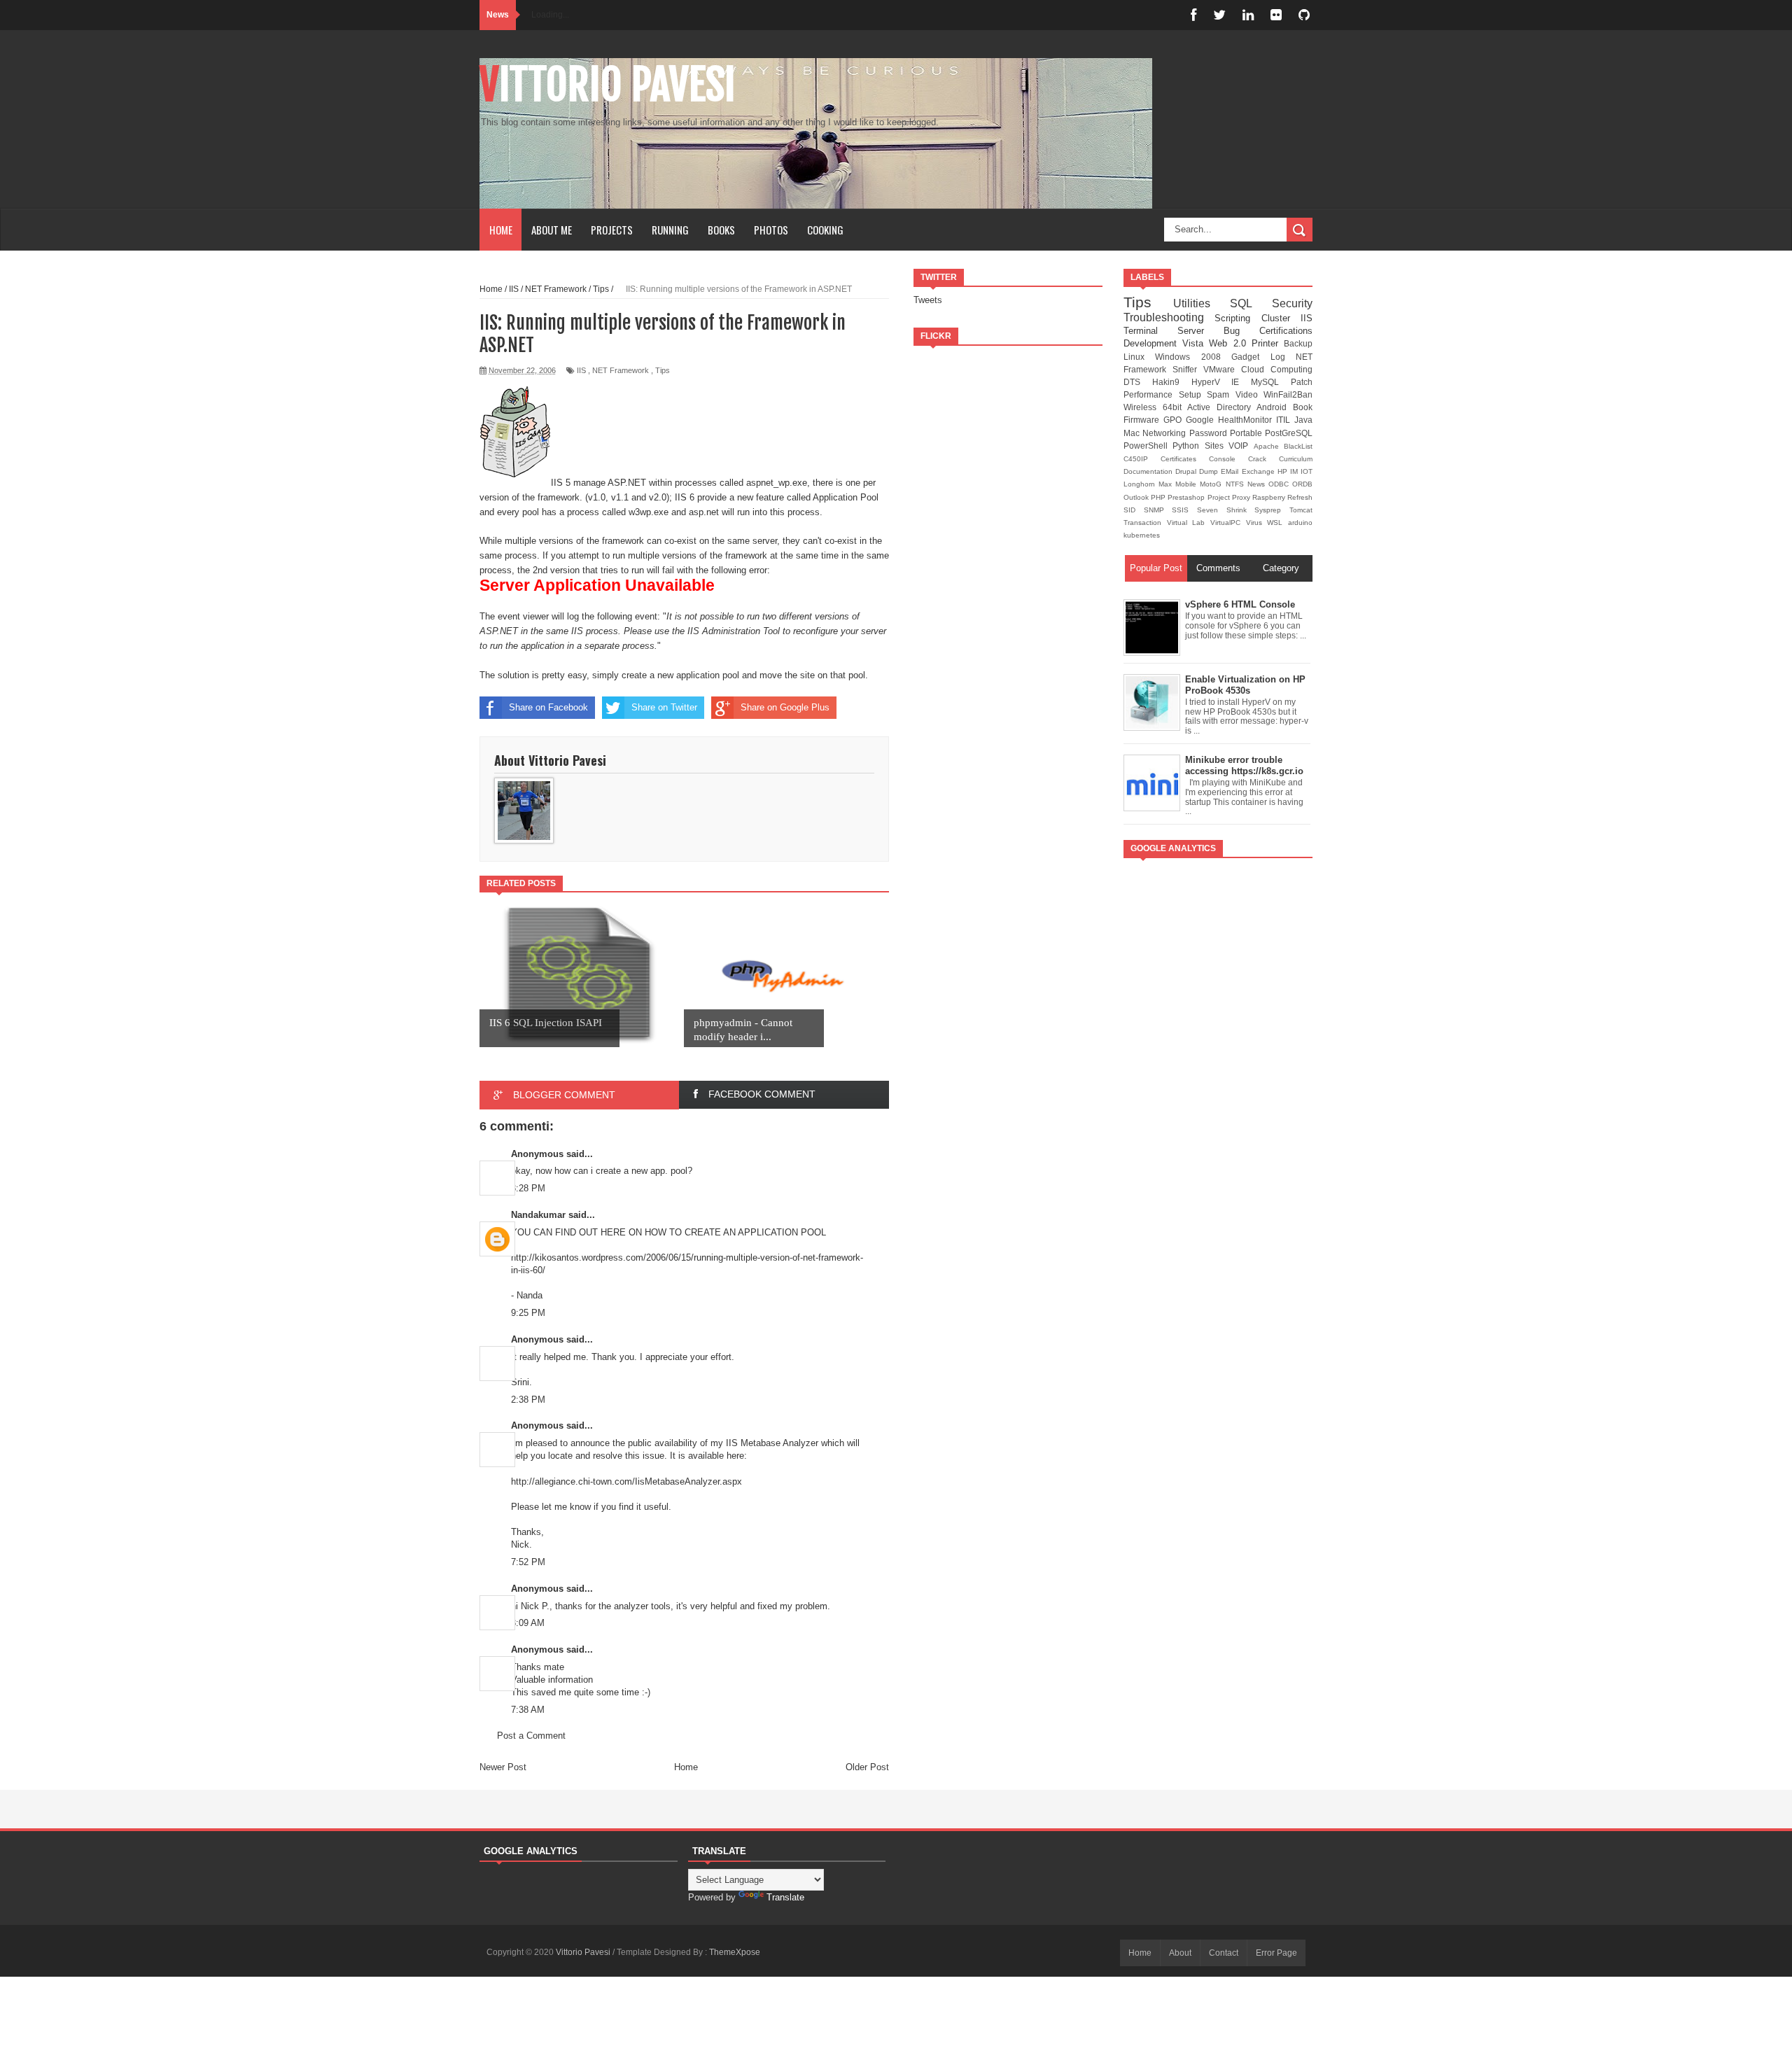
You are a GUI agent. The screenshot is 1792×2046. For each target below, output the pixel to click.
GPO (1175, 420)
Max (1167, 484)
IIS (581, 370)
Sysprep (1272, 510)
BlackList (1298, 446)
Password (1210, 433)
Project (1220, 497)
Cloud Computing (1277, 369)
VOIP (1241, 446)
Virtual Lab (1189, 523)
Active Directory (1222, 407)
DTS (1138, 382)
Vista (1196, 343)
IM (1295, 471)
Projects (612, 230)
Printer (1268, 343)
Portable (1247, 433)
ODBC (1280, 484)
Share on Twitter (664, 707)
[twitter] (1219, 15)
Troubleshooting (1169, 317)
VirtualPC (1228, 523)
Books (721, 230)
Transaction (1145, 523)
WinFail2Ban (1288, 394)
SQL (1251, 303)
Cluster (1281, 318)
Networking (1165, 433)
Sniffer (1188, 369)
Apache (1269, 446)
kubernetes (1142, 535)
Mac (1133, 433)
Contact (1224, 1953)
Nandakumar (538, 1215)
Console (1228, 459)
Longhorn (1141, 484)
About (1180, 1953)
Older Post (867, 1767)
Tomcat (1301, 510)
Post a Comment (531, 1736)
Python (1188, 446)
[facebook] (1193, 15)
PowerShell (1148, 446)
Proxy (1242, 497)
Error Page (1276, 1953)
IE (1241, 382)
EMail (1231, 471)
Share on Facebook (548, 707)
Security (1292, 303)
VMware (1222, 369)
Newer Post (503, 1767)
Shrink (1241, 510)
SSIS (1184, 510)
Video (1250, 394)
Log (1283, 357)
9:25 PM (528, 1313)
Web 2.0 (1230, 343)
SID (1134, 510)
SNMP (1158, 510)
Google (1202, 420)
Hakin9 (1172, 382)
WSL (1277, 523)
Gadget (1251, 357)
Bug (1241, 331)
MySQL (1271, 382)
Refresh (1300, 497)
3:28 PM (528, 1188)
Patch (1302, 382)
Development (1153, 343)
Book (1303, 407)
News (1258, 484)
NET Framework (621, 370)
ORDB (1302, 484)
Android (1275, 407)
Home (501, 230)
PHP (1159, 497)
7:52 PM (528, 1562)
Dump (1210, 471)
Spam (1221, 394)
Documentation (1149, 471)
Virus (1257, 523)
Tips (663, 370)
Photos (771, 230)
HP (1284, 471)
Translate (785, 1897)
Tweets (928, 300)
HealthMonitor (1247, 420)
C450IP (1142, 459)
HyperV (1212, 382)
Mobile (1188, 484)
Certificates (1185, 459)
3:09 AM (528, 1623)
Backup (1298, 343)
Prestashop (1187, 497)
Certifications (1286, 331)
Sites (1217, 446)
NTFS (1237, 484)
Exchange (1260, 471)
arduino (1300, 523)
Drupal (1187, 471)
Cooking (825, 230)
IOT (1307, 471)
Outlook (1137, 497)
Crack (1263, 459)
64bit (1175, 407)
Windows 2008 (1193, 357)
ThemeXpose (735, 1952)
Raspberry (1270, 497)
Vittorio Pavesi (608, 85)
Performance (1151, 394)
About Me (552, 230)
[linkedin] (1248, 15)
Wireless (1143, 407)
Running (670, 230)
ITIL (1285, 420)
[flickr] (1276, 15)
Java (1303, 420)
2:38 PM (528, 1400)
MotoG (1212, 484)
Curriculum (1296, 459)
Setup (1193, 394)
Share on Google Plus (785, 707)
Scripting (1238, 318)
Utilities (1202, 303)
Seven (1212, 510)
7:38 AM (528, 1710)
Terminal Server (1174, 331)
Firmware (1143, 420)
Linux (1139, 357)
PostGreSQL (1289, 433)
